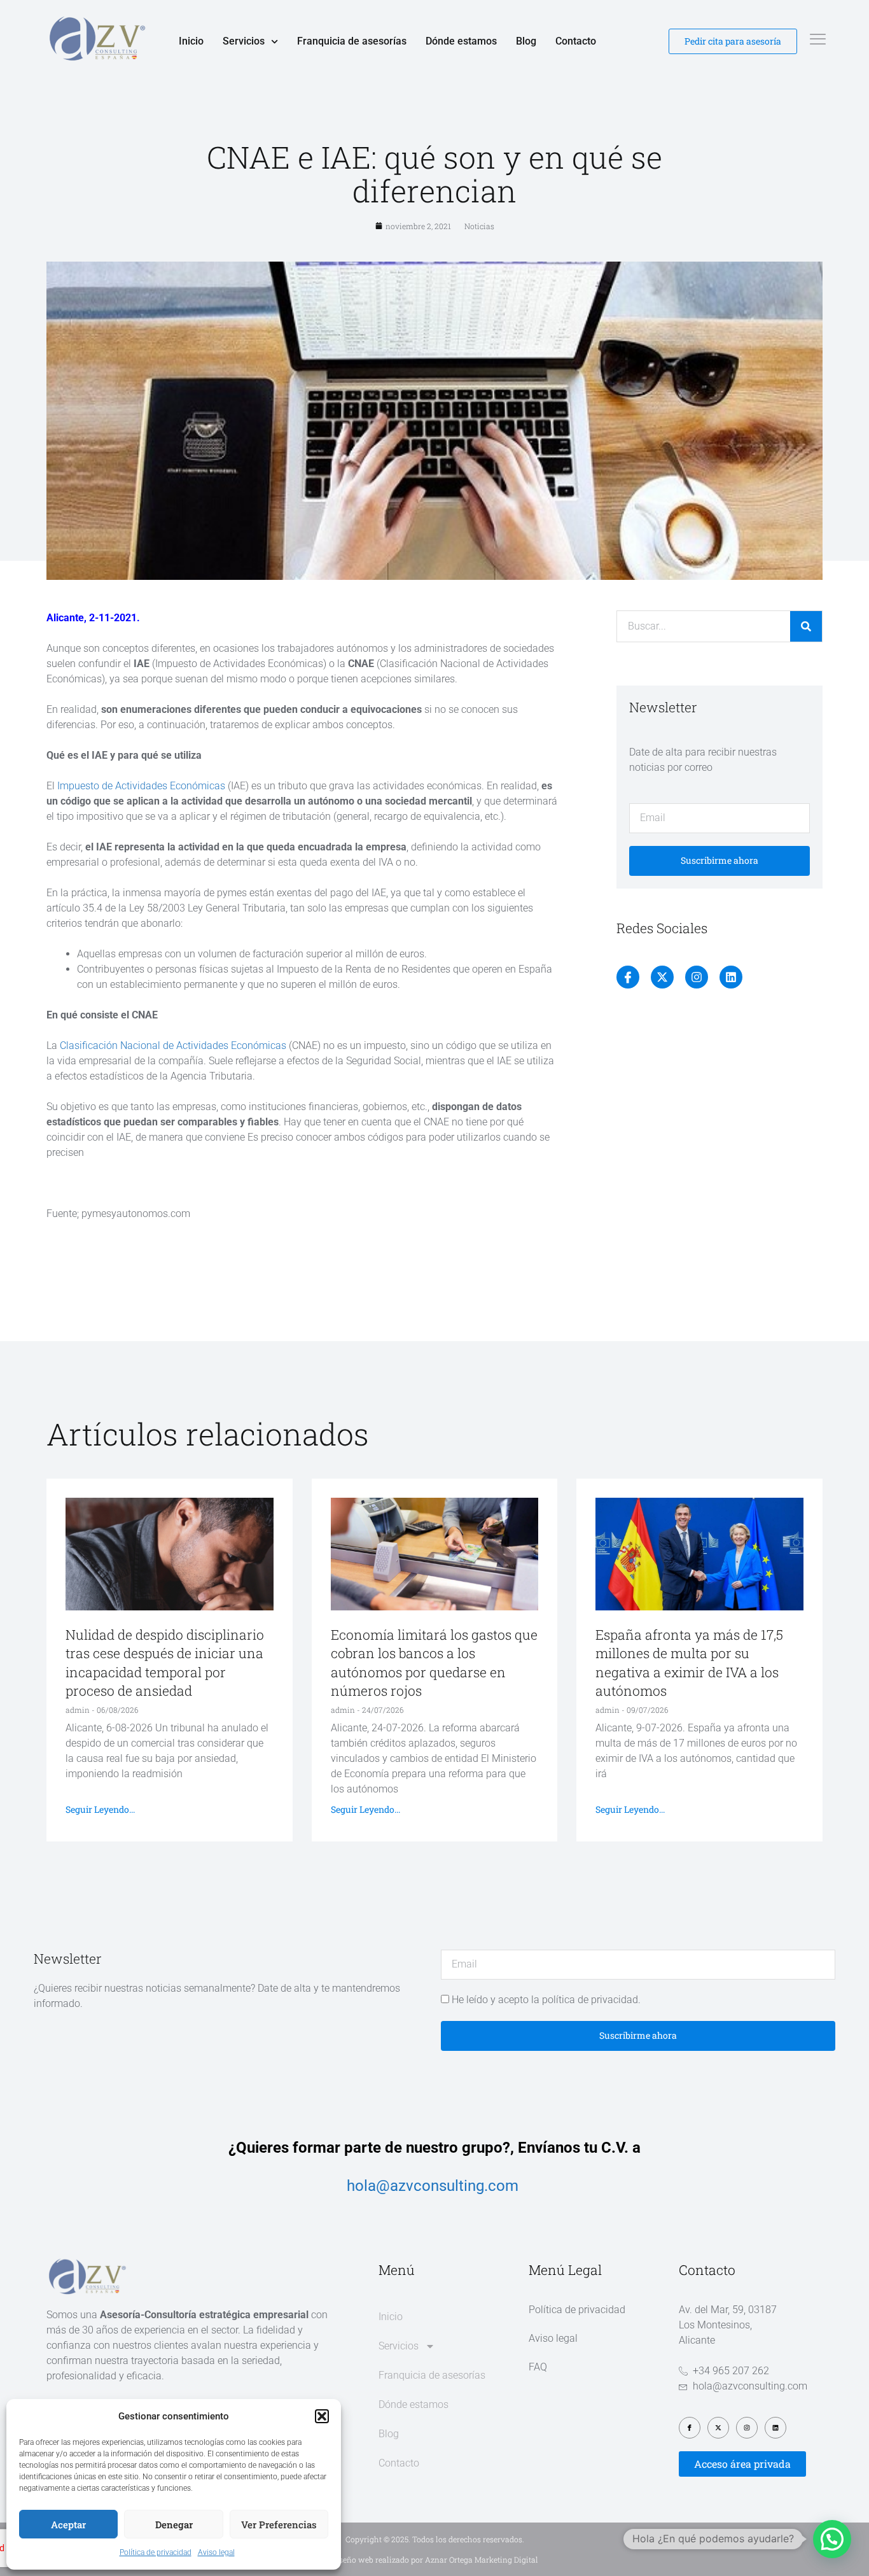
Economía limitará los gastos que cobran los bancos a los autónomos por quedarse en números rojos (434, 1663)
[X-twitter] (662, 977)
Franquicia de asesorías (352, 41)
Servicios (244, 41)
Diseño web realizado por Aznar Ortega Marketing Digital (435, 2559)
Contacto (576, 41)
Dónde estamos (461, 41)
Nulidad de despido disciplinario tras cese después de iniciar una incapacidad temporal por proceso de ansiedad (165, 1663)
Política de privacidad (156, 2552)
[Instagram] (697, 977)
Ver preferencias (279, 2524)
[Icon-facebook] (628, 977)
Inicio (191, 41)
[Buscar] (806, 626)
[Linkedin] (731, 977)
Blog (526, 41)
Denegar (174, 2524)
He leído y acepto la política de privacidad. (546, 2000)
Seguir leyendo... (100, 1809)
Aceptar (68, 2524)
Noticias (479, 226)
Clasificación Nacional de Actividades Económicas (173, 1045)
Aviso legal (216, 2552)
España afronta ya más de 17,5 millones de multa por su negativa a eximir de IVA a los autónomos (689, 1663)
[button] (322, 2416)
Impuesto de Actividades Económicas (141, 786)
